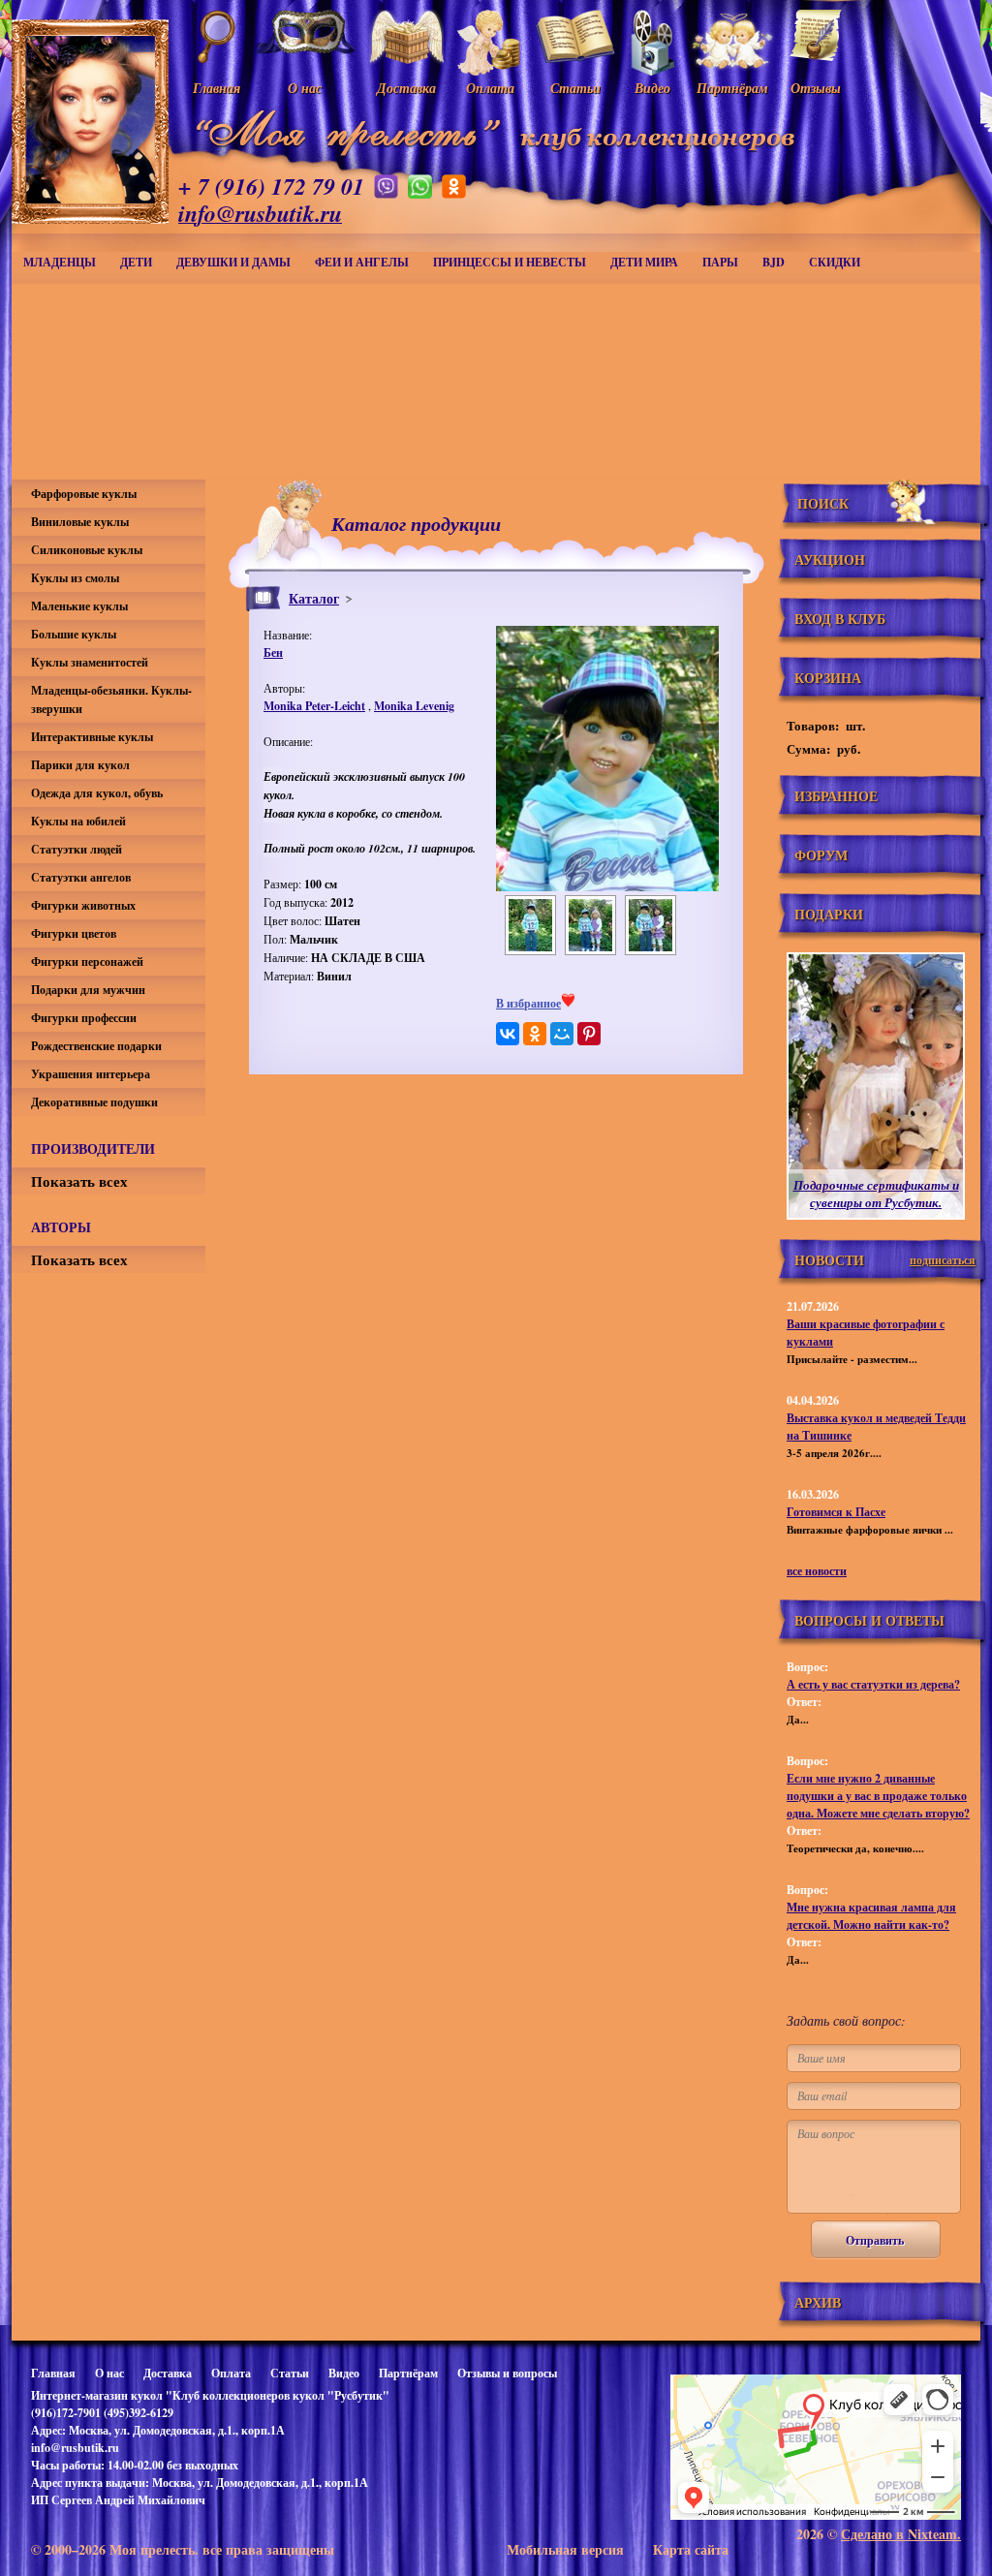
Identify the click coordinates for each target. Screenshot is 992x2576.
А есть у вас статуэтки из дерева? (873, 1684)
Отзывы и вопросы (507, 2373)
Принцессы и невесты (510, 262)
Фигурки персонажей (87, 962)
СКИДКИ (835, 262)
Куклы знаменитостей (90, 662)
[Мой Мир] (562, 1034)
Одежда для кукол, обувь (97, 793)
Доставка (168, 2373)
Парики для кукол (80, 765)
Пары (720, 262)
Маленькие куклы (79, 606)
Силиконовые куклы (87, 550)
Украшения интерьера (91, 1074)
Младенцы (60, 262)
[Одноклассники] (535, 1034)
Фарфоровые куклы (84, 494)
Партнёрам (408, 2373)
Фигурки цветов (74, 933)
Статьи (290, 2373)
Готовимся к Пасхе (836, 1512)
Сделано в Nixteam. (901, 2534)
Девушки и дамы (233, 262)
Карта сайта (691, 2549)
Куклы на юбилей (78, 821)
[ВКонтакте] (508, 1034)
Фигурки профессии (84, 1018)
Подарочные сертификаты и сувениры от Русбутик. (876, 1194)
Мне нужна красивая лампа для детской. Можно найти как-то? (871, 1916)
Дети (136, 262)
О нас (109, 2373)
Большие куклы (74, 634)
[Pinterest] (589, 1034)
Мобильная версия (565, 2549)
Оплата (231, 2373)
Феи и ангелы (362, 262)
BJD (774, 262)
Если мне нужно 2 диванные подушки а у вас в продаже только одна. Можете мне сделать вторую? (878, 1796)
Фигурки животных (83, 905)
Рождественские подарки (96, 1046)
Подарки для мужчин (88, 990)
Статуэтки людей (77, 849)
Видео (344, 2373)
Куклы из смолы (75, 578)
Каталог (314, 598)
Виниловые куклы (80, 522)
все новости (817, 1571)
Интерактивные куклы (92, 737)
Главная (53, 2373)
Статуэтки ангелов (81, 877)
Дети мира (644, 262)
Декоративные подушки (94, 1102)
